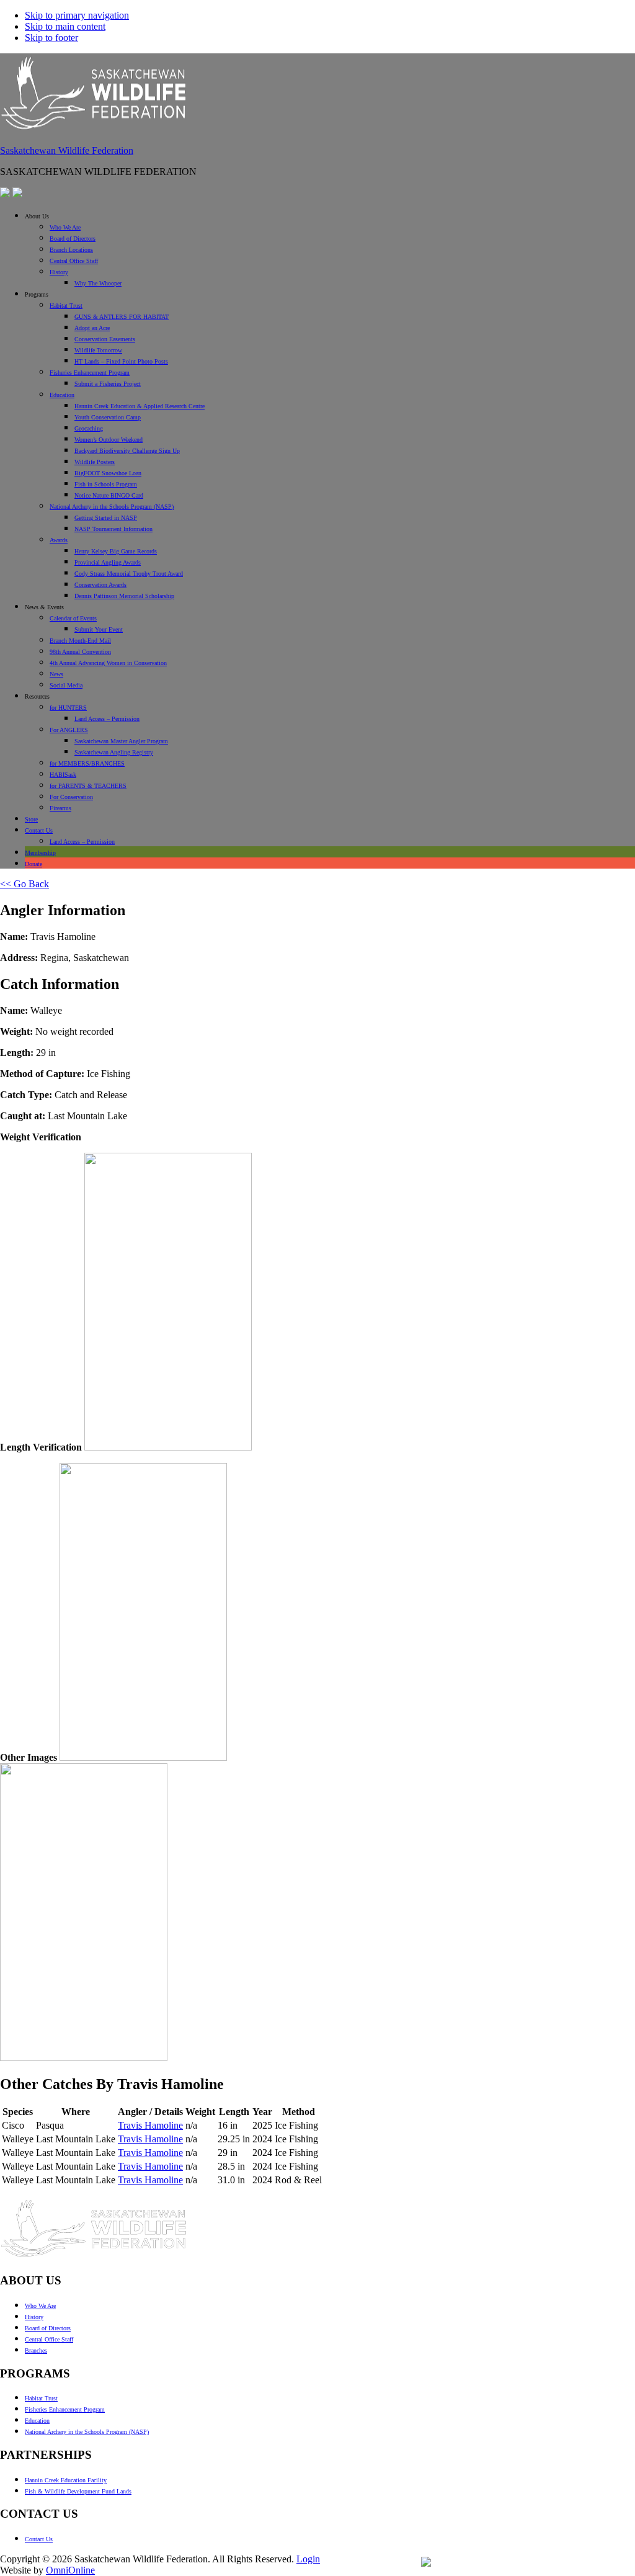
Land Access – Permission (107, 719)
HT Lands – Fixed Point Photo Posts (121, 361)
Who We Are (65, 227)
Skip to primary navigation (77, 15)
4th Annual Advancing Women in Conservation (108, 663)
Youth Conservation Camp (108, 417)
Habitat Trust (66, 306)
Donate (33, 864)
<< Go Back (24, 884)
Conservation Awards (100, 585)
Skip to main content (65, 26)
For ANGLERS (69, 730)
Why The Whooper (98, 283)
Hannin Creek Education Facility (66, 2480)
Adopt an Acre (92, 328)
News (56, 674)
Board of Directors (73, 239)
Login (308, 2559)
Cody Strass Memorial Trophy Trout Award (129, 574)
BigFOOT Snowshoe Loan (108, 473)
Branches (36, 2350)
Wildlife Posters (95, 462)
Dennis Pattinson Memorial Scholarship (124, 596)
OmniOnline (70, 2570)
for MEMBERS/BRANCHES (87, 763)
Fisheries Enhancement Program (90, 373)
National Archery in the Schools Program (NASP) (112, 507)
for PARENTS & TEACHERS (88, 786)
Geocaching (89, 428)
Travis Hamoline (150, 2125)
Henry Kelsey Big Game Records (116, 551)
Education (62, 395)
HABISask (63, 775)
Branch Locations (71, 250)
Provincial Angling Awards (108, 562)
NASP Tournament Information (113, 529)
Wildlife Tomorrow (98, 350)
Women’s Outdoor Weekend (109, 440)
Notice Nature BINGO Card (109, 495)
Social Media (66, 685)
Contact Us (39, 830)
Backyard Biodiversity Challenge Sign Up (127, 451)
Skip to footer (51, 38)
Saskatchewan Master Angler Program (121, 741)
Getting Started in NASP (106, 518)
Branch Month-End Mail (80, 641)
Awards (59, 540)
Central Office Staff (74, 261)
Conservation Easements (105, 339)
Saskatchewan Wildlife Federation (67, 150)
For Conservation (71, 797)
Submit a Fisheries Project (108, 384)
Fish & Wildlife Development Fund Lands (78, 2491)
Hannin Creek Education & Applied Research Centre (140, 406)
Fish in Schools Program (106, 484)
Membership (40, 853)
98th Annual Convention (80, 652)
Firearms (60, 808)
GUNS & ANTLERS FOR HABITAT (122, 317)
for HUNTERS (68, 708)
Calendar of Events (73, 618)
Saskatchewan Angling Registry (114, 752)
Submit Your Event (99, 629)
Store (31, 819)
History (59, 272)
